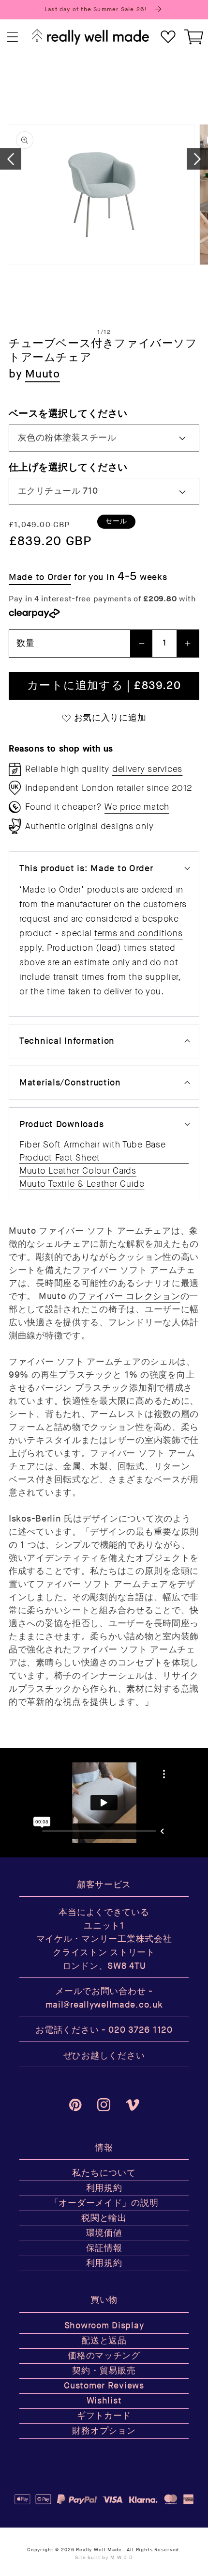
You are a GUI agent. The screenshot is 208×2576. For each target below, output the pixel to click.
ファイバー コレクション (129, 1296)
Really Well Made (99, 2550)
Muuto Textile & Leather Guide (82, 1184)
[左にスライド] (11, 159)
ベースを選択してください (68, 414)
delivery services (147, 769)
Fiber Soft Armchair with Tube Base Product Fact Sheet (92, 1151)
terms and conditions (138, 933)
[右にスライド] (197, 159)
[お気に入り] (168, 37)
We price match (137, 807)
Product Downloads (61, 1124)
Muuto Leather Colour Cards (78, 1171)
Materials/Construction (70, 1083)
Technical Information (67, 1041)
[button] (13, 37)
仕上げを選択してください (68, 467)
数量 (25, 643)
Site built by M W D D (104, 2558)
